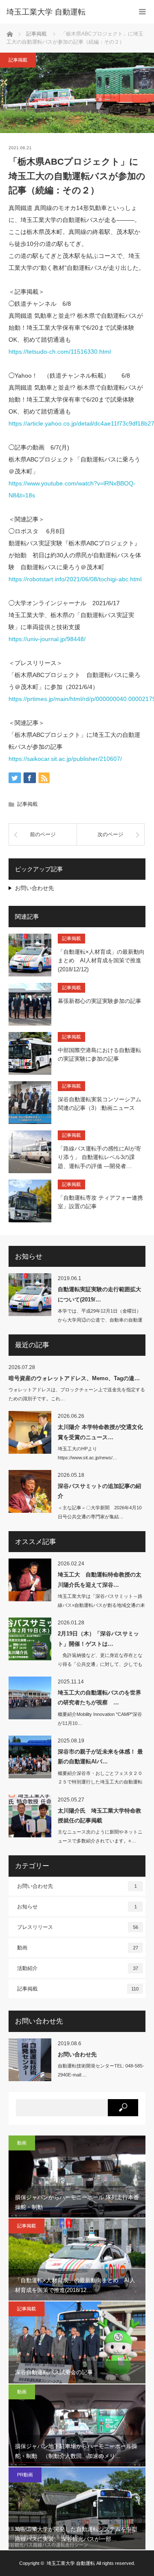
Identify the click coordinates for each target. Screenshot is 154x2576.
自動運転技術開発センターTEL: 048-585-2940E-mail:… (101, 2070)
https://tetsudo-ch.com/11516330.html (60, 352)
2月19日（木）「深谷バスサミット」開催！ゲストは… (98, 1638)
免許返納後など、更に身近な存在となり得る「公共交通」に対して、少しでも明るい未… (100, 1664)
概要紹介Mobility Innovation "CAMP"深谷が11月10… (100, 1719)
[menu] (142, 12)
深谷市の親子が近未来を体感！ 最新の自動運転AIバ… (100, 1757)
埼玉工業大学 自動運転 (71, 2563)
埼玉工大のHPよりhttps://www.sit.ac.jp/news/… (87, 1453)
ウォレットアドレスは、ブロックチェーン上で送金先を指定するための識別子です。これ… (77, 1394)
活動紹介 (78, 1968)
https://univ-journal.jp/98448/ (47, 639)
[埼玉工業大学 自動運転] (64, 12)
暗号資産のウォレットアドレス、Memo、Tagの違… (74, 1378)
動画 (78, 1948)
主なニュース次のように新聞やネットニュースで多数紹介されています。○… (100, 1836)
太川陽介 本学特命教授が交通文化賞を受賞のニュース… (100, 1432)
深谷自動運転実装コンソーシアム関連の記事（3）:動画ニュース (99, 1104)
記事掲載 (18, 60)
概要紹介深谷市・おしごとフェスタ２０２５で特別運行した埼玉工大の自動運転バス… (100, 1782)
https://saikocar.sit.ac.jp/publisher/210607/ (65, 759)
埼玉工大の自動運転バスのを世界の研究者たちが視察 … (99, 1698)
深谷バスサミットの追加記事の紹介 (99, 1491)
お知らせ (77, 1907)
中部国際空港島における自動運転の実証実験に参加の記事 (99, 1055)
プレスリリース (78, 1927)
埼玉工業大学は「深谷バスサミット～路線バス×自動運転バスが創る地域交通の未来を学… (101, 1605)
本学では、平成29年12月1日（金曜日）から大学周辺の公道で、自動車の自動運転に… (100, 1320)
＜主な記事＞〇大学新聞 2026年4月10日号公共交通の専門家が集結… (100, 1512)
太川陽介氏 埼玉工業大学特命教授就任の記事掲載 (99, 1816)
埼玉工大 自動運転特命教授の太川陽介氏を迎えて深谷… (99, 1579)
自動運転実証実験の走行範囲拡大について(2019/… (99, 1294)
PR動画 (25, 2475)
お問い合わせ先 (34, 888)
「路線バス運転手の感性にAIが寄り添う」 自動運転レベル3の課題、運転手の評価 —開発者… (99, 1158)
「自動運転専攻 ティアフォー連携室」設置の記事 (100, 1202)
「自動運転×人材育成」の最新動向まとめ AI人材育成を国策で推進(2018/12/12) (101, 961)
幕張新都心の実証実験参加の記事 (99, 1001)
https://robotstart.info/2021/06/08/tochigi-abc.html (75, 579)
